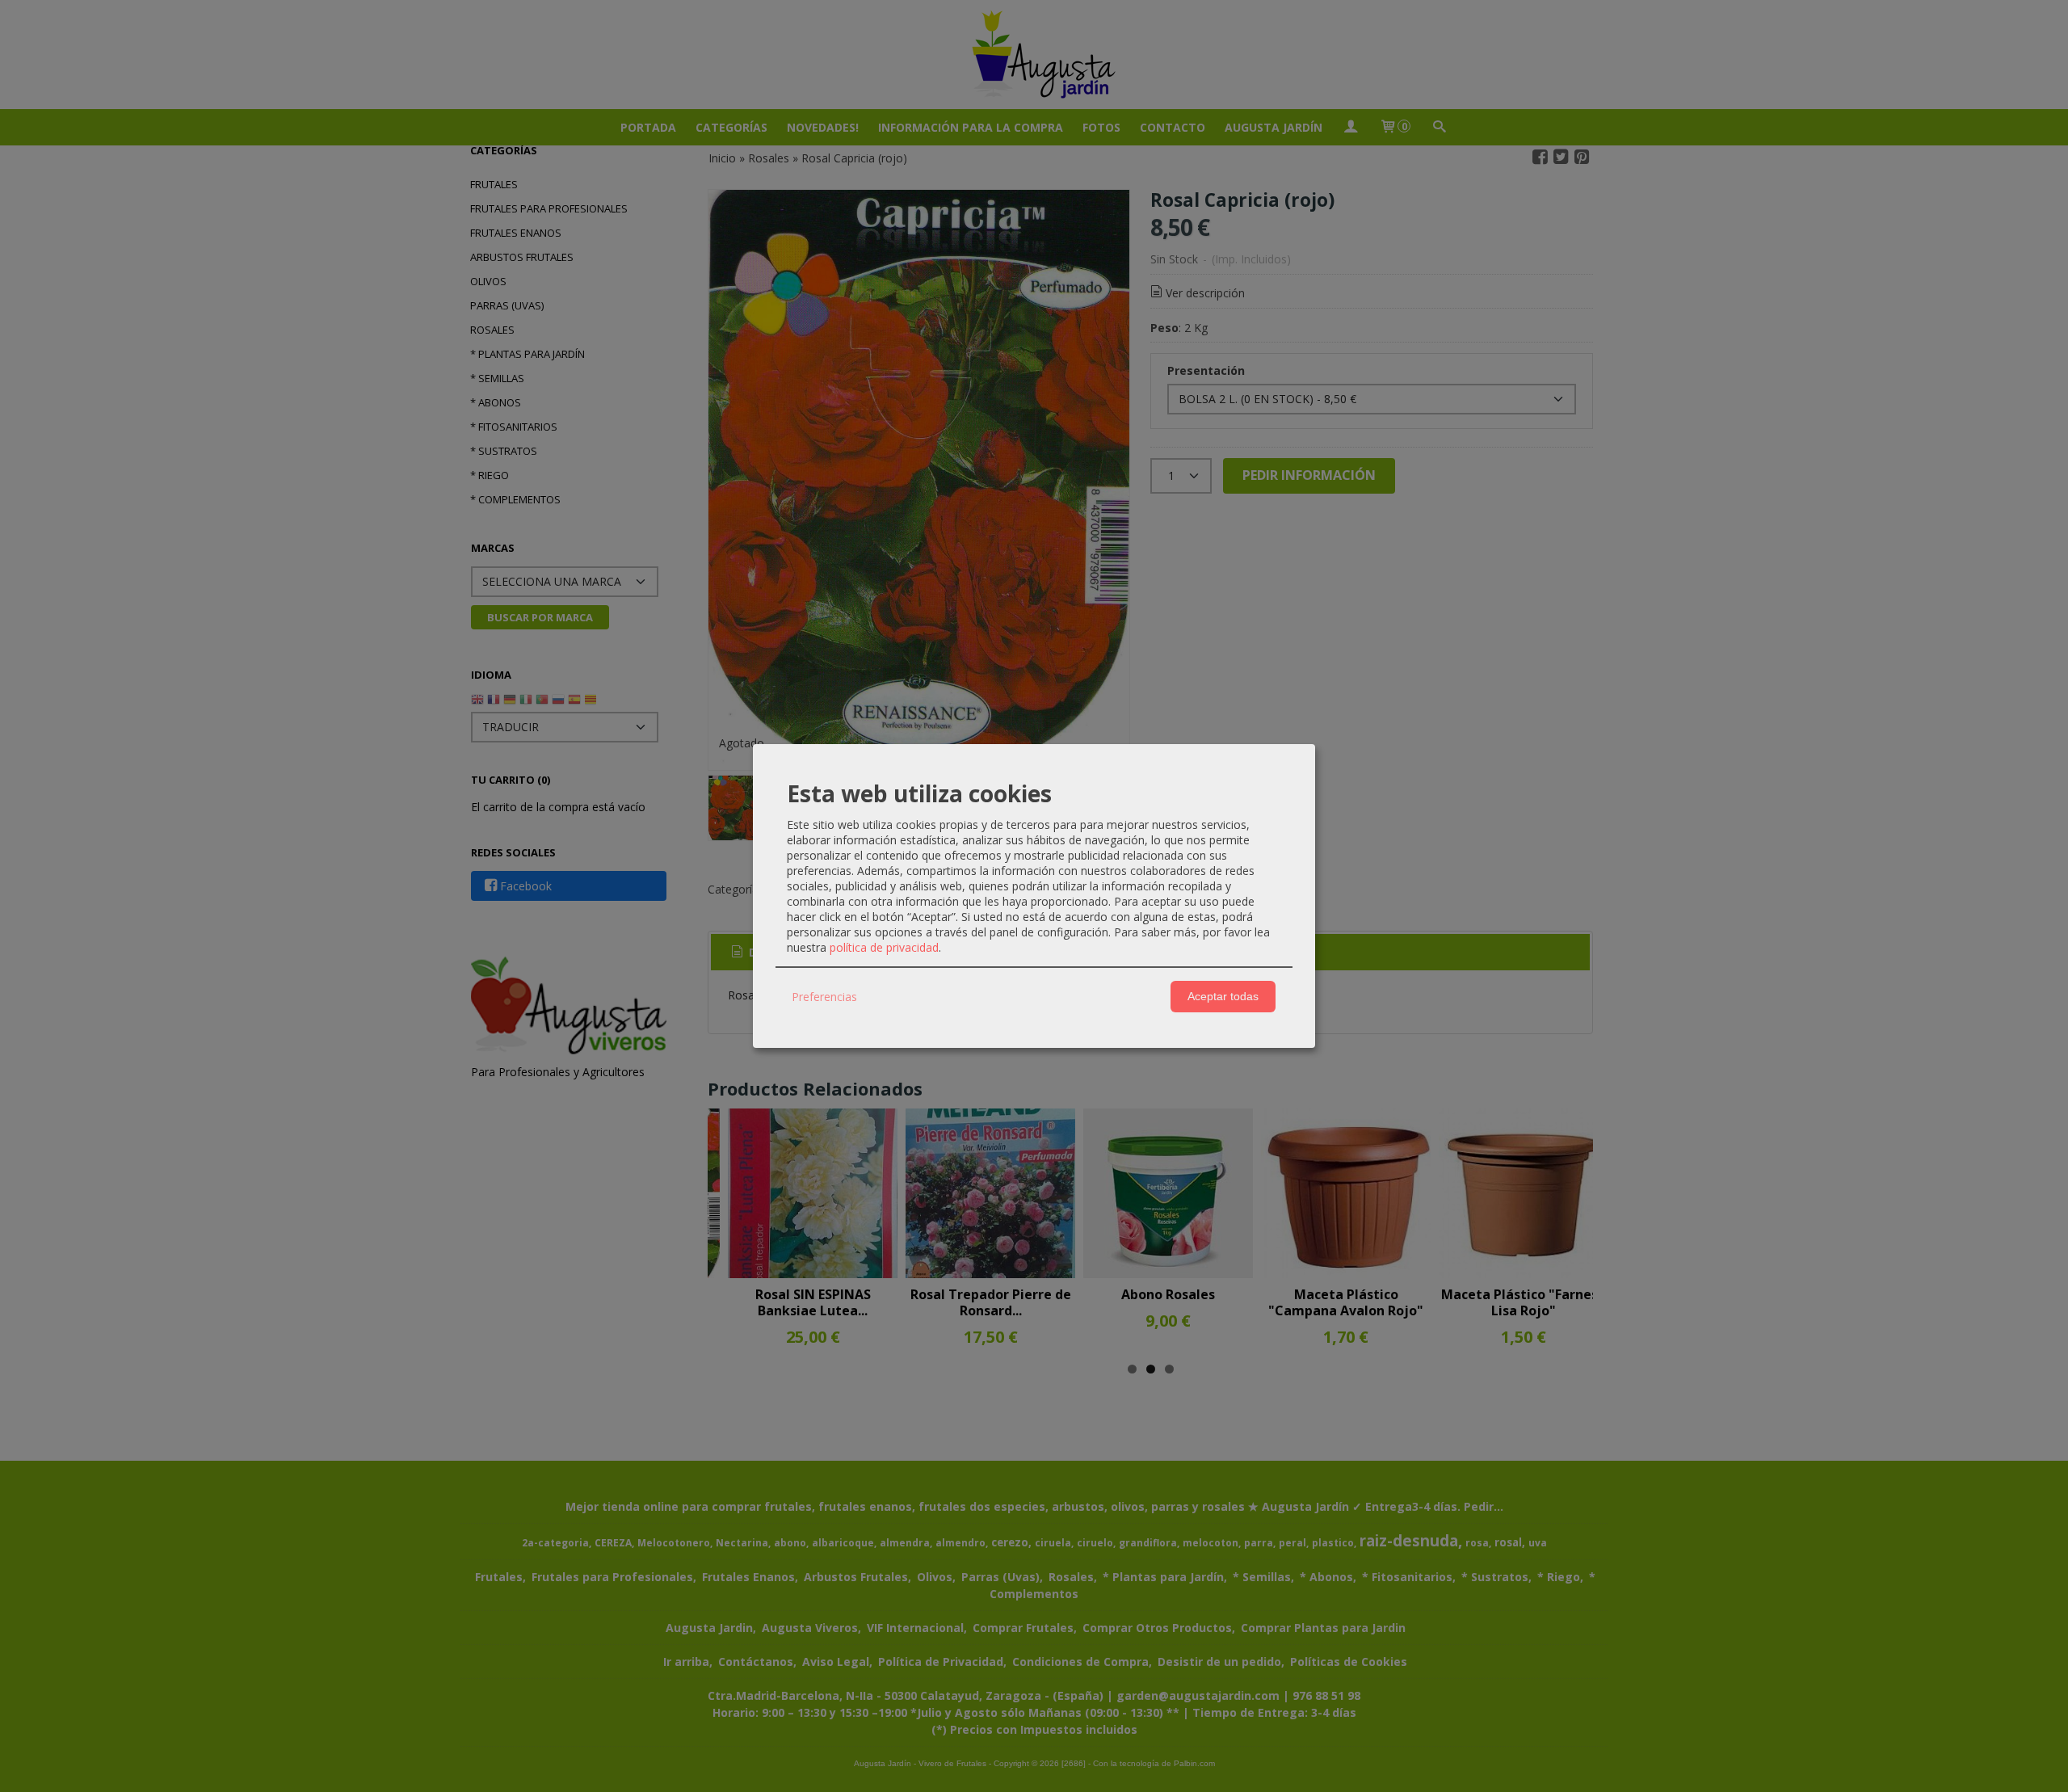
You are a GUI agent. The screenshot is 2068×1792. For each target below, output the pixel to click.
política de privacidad (884, 947)
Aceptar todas (1223, 996)
